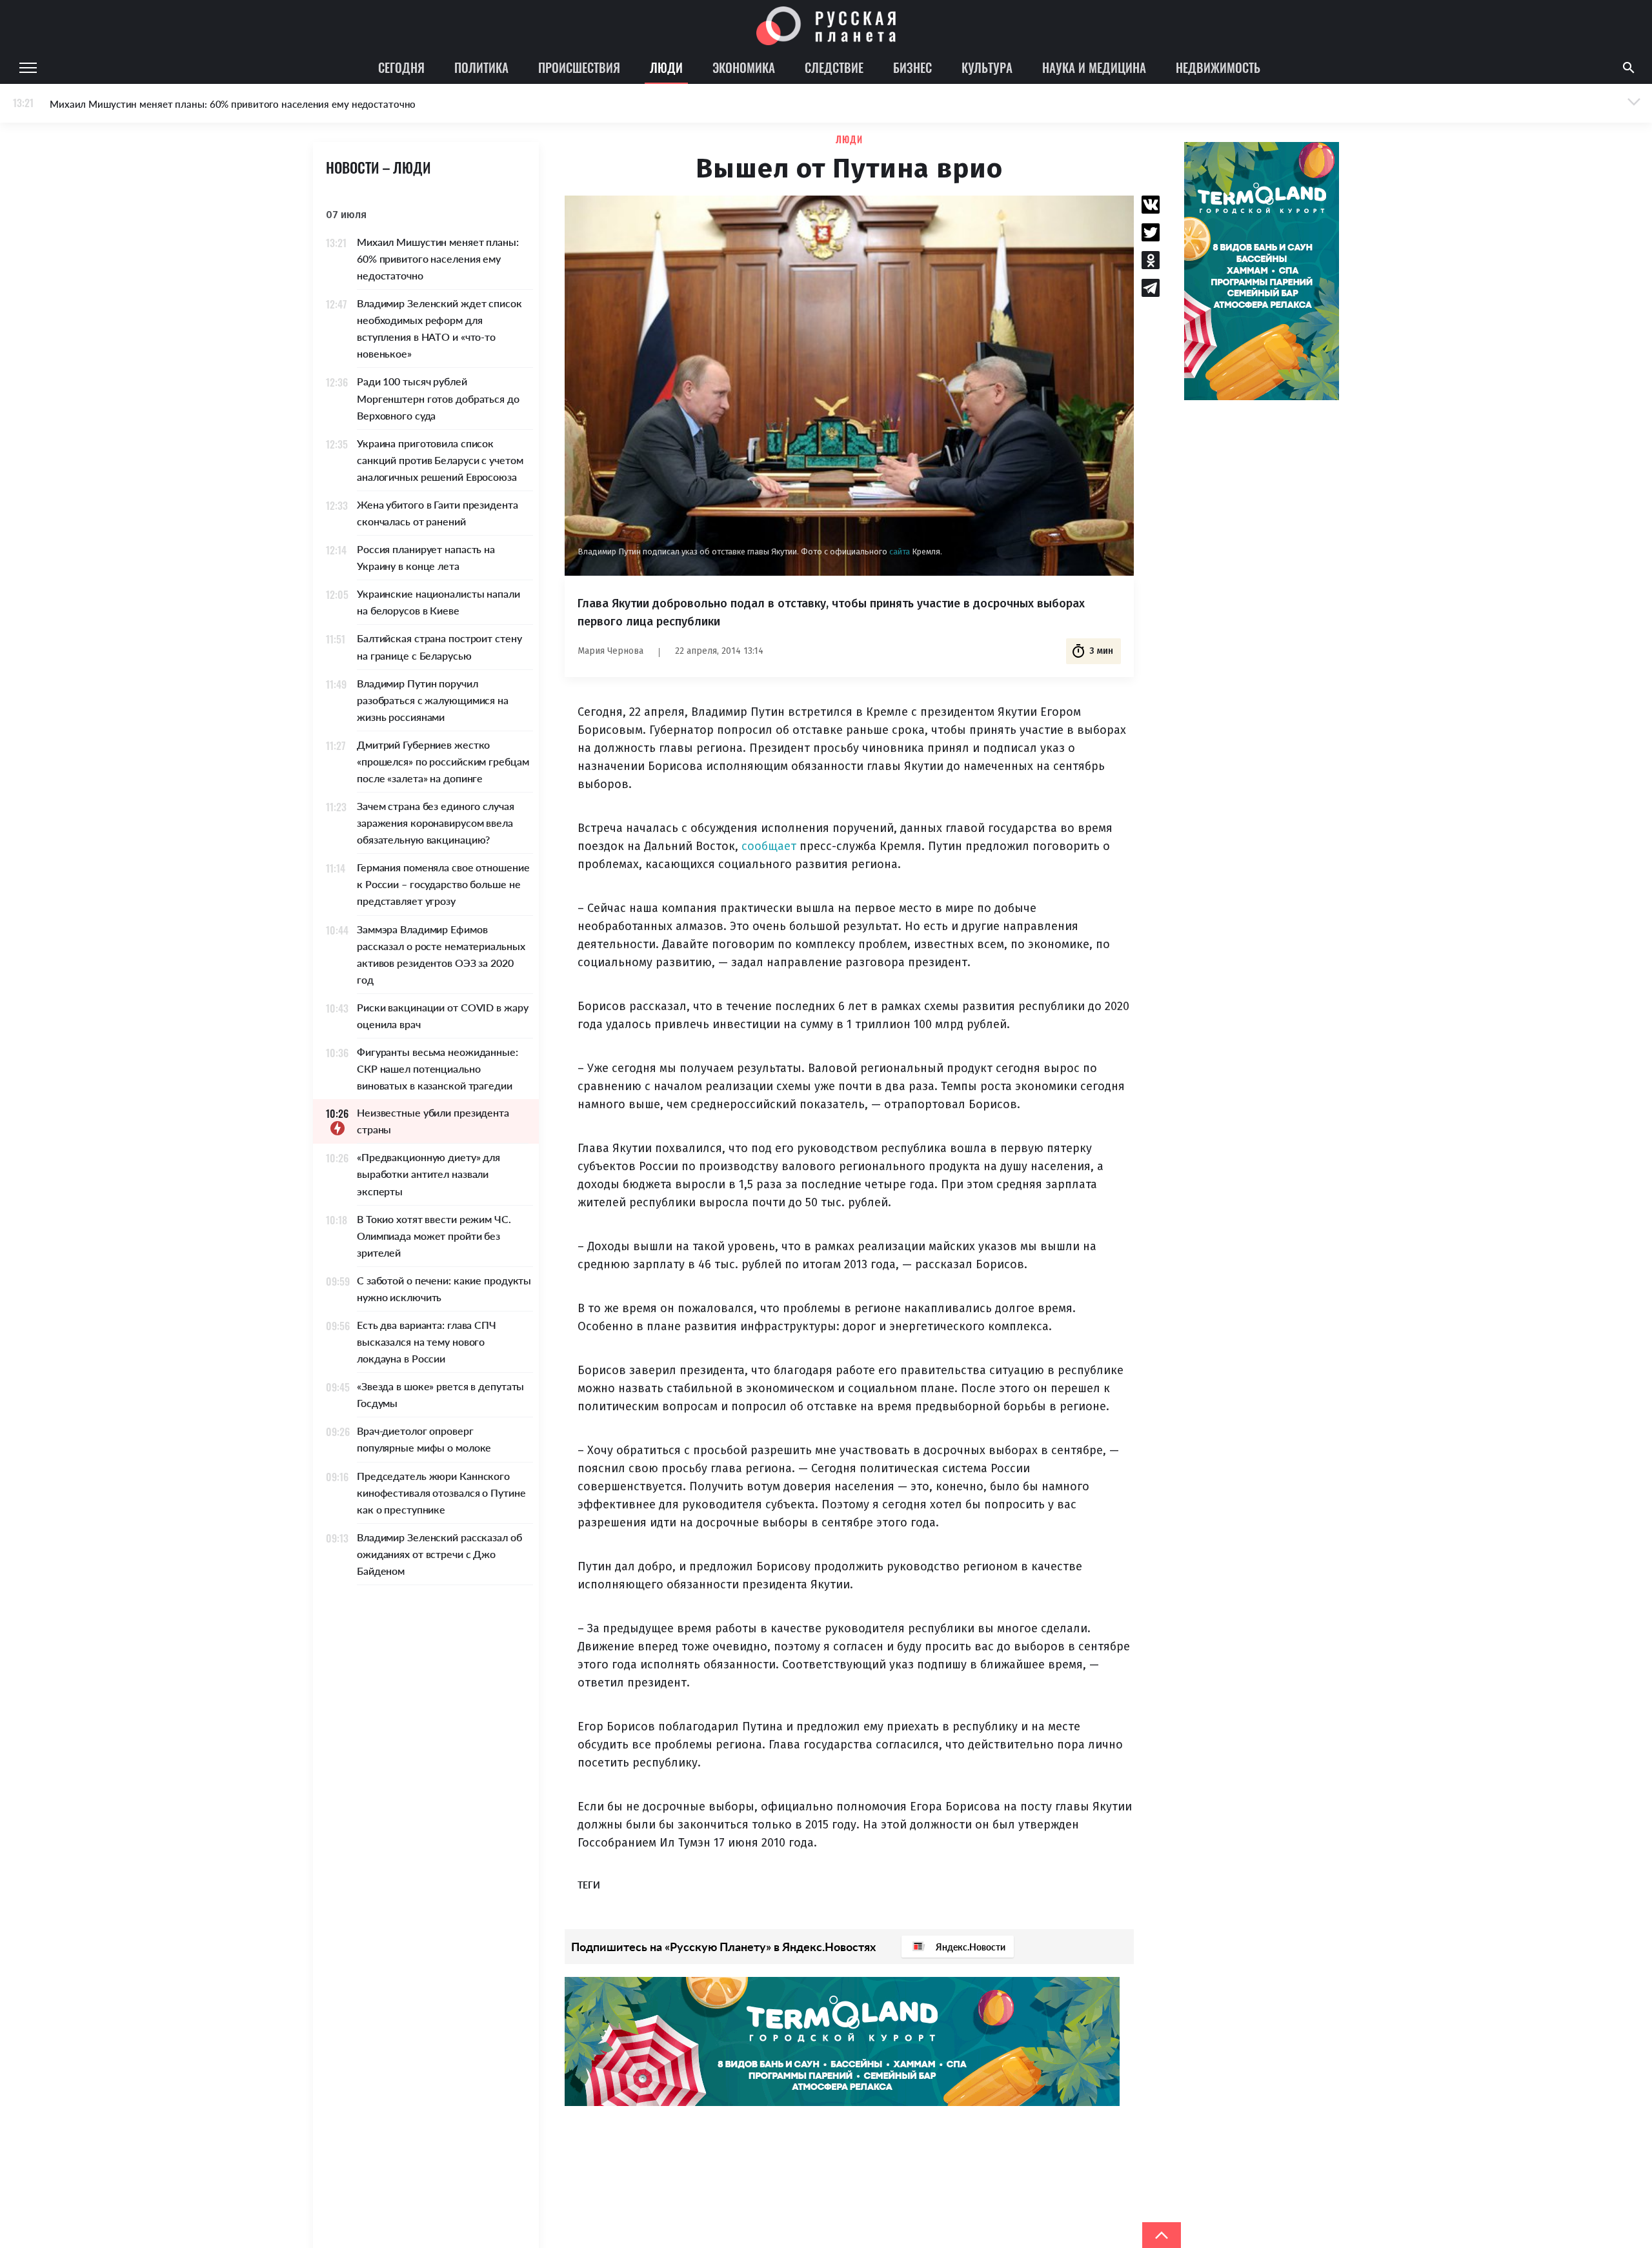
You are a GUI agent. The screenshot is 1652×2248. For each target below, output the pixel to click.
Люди (666, 67)
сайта (901, 552)
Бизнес (912, 67)
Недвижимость (1218, 67)
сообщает (769, 846)
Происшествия (579, 67)
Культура (987, 67)
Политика (481, 67)
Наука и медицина (1094, 67)
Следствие (834, 67)
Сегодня (401, 67)
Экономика (744, 67)
